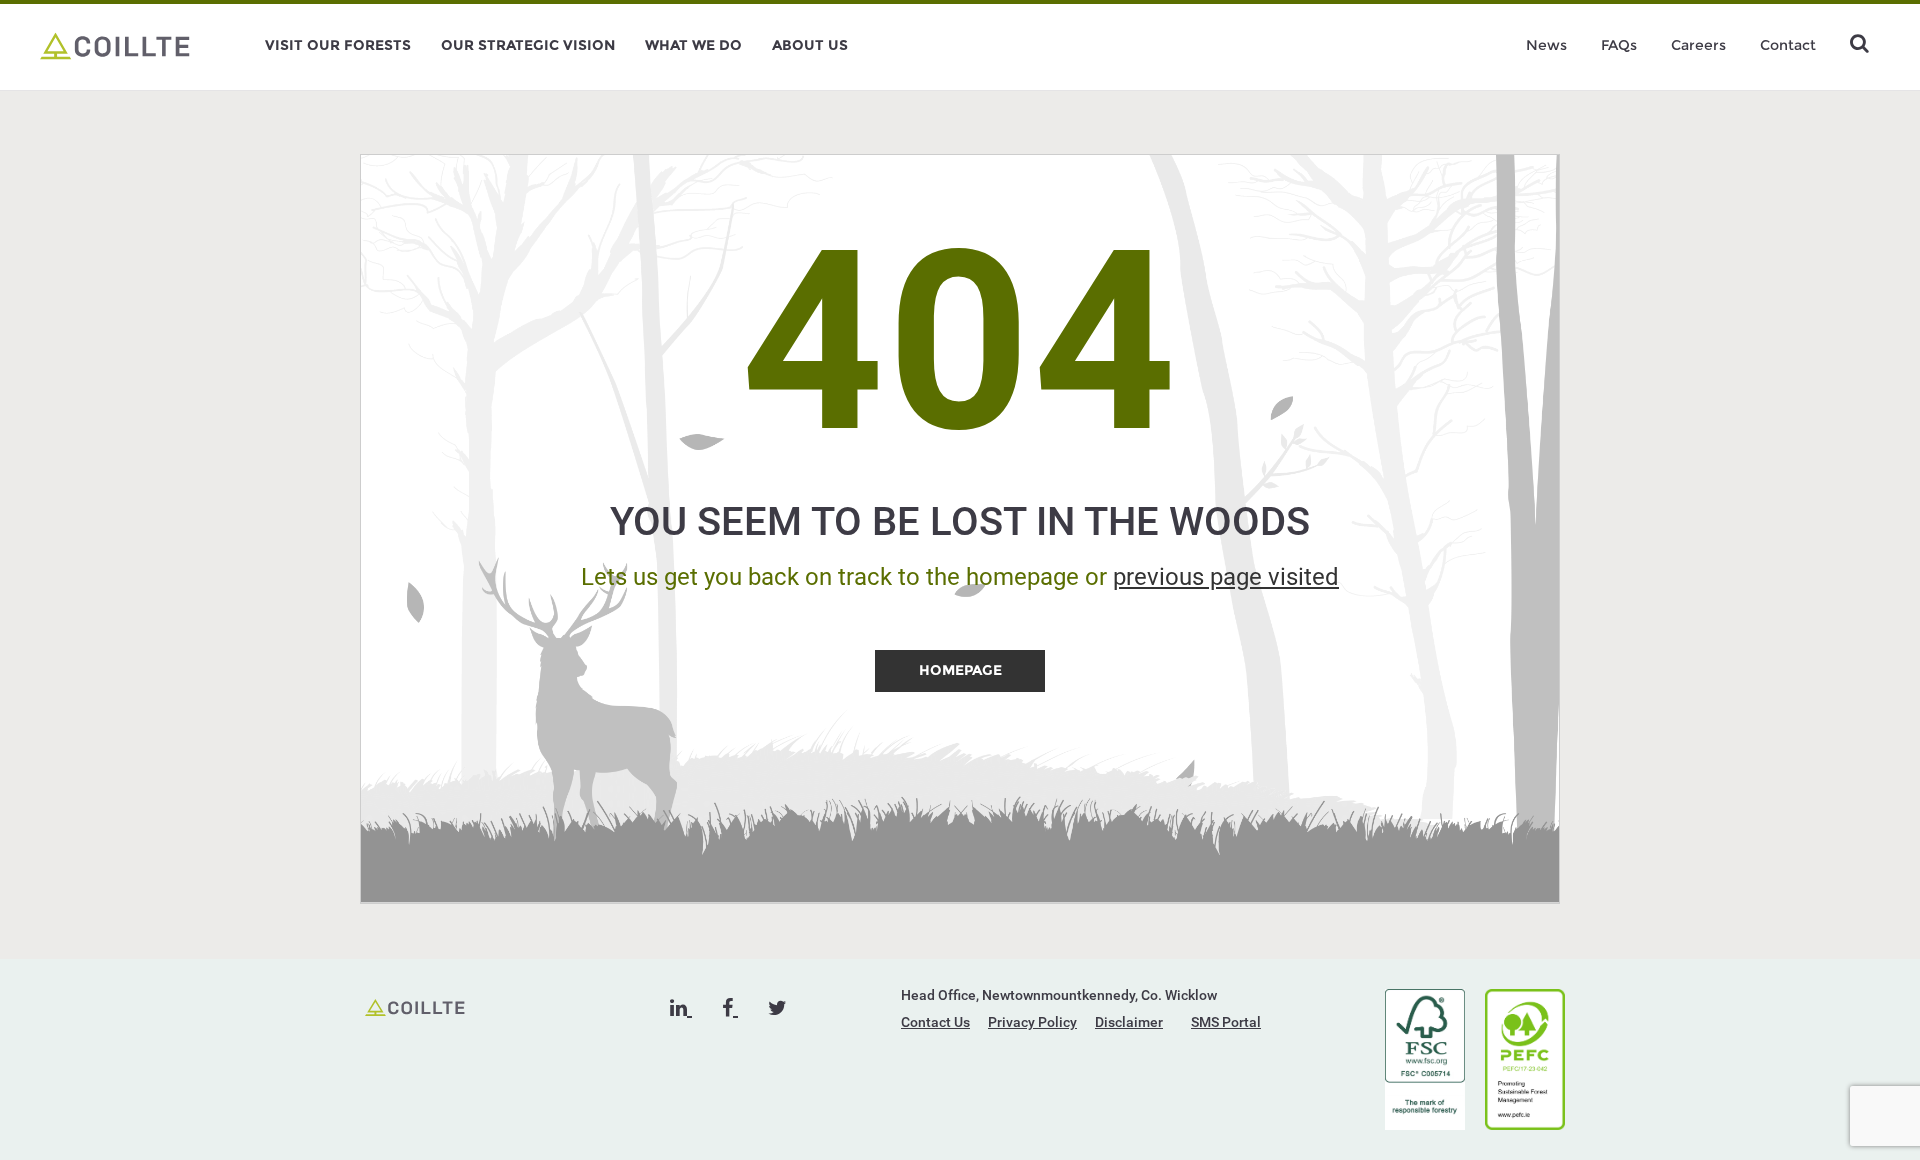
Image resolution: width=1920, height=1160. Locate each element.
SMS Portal (1226, 1022)
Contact (1788, 45)
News (1546, 45)
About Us (810, 45)
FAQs (1619, 45)
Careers (1698, 45)
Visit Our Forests (338, 45)
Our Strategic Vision (528, 45)
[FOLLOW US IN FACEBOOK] (730, 1008)
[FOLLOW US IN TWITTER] (777, 1008)
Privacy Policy (1032, 1022)
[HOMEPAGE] (960, 687)
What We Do (693, 45)
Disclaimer (1129, 1022)
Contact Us (935, 1022)
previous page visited (1226, 577)
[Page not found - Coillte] (115, 45)
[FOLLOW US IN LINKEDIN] (681, 1008)
